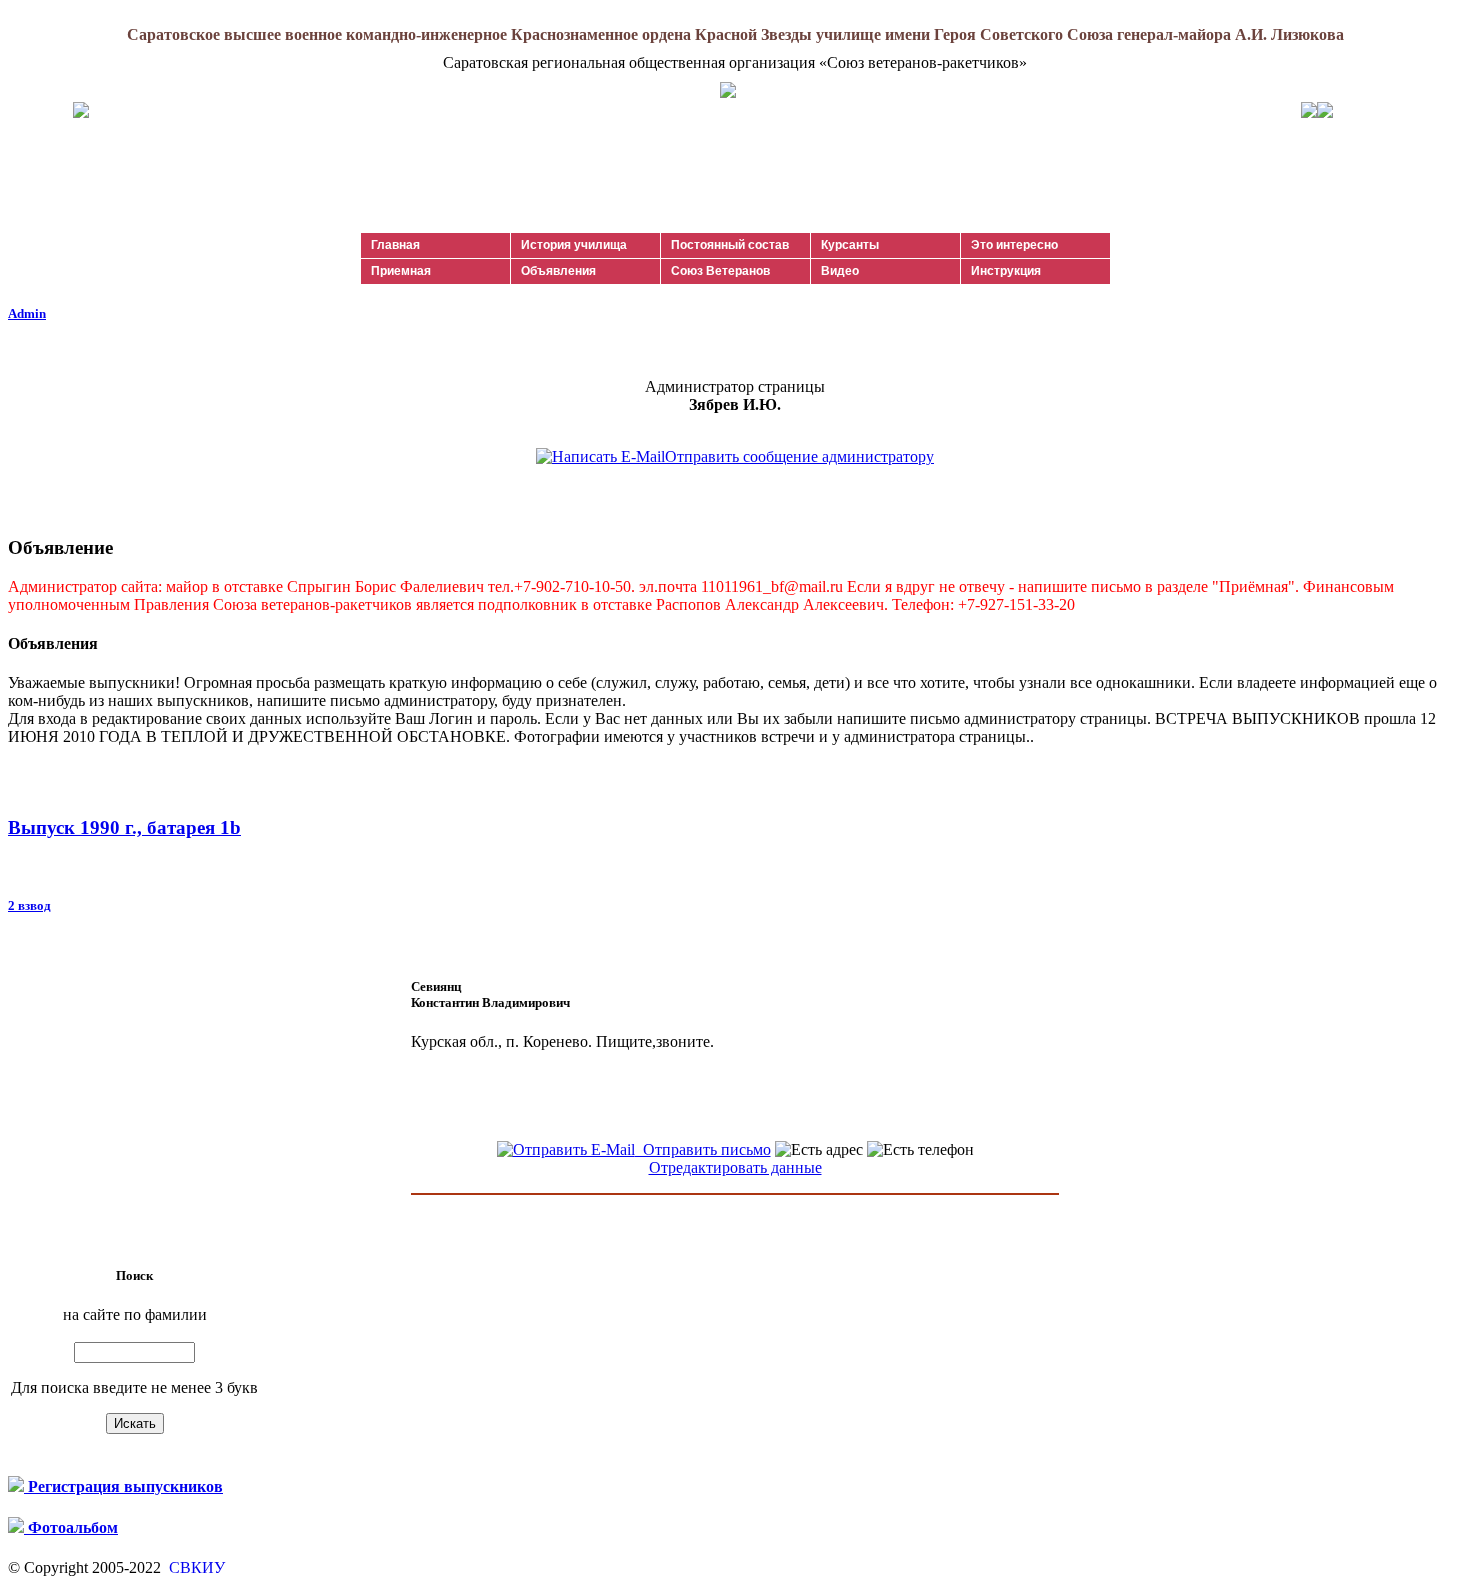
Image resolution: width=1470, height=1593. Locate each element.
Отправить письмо (703, 1149)
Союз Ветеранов (720, 271)
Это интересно (1014, 245)
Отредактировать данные (735, 1167)
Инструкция (1006, 271)
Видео (840, 271)
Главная (395, 245)
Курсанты (850, 245)
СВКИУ (195, 1567)
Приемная (401, 271)
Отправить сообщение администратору (799, 456)
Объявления (558, 271)
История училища (574, 245)
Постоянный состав (730, 245)
